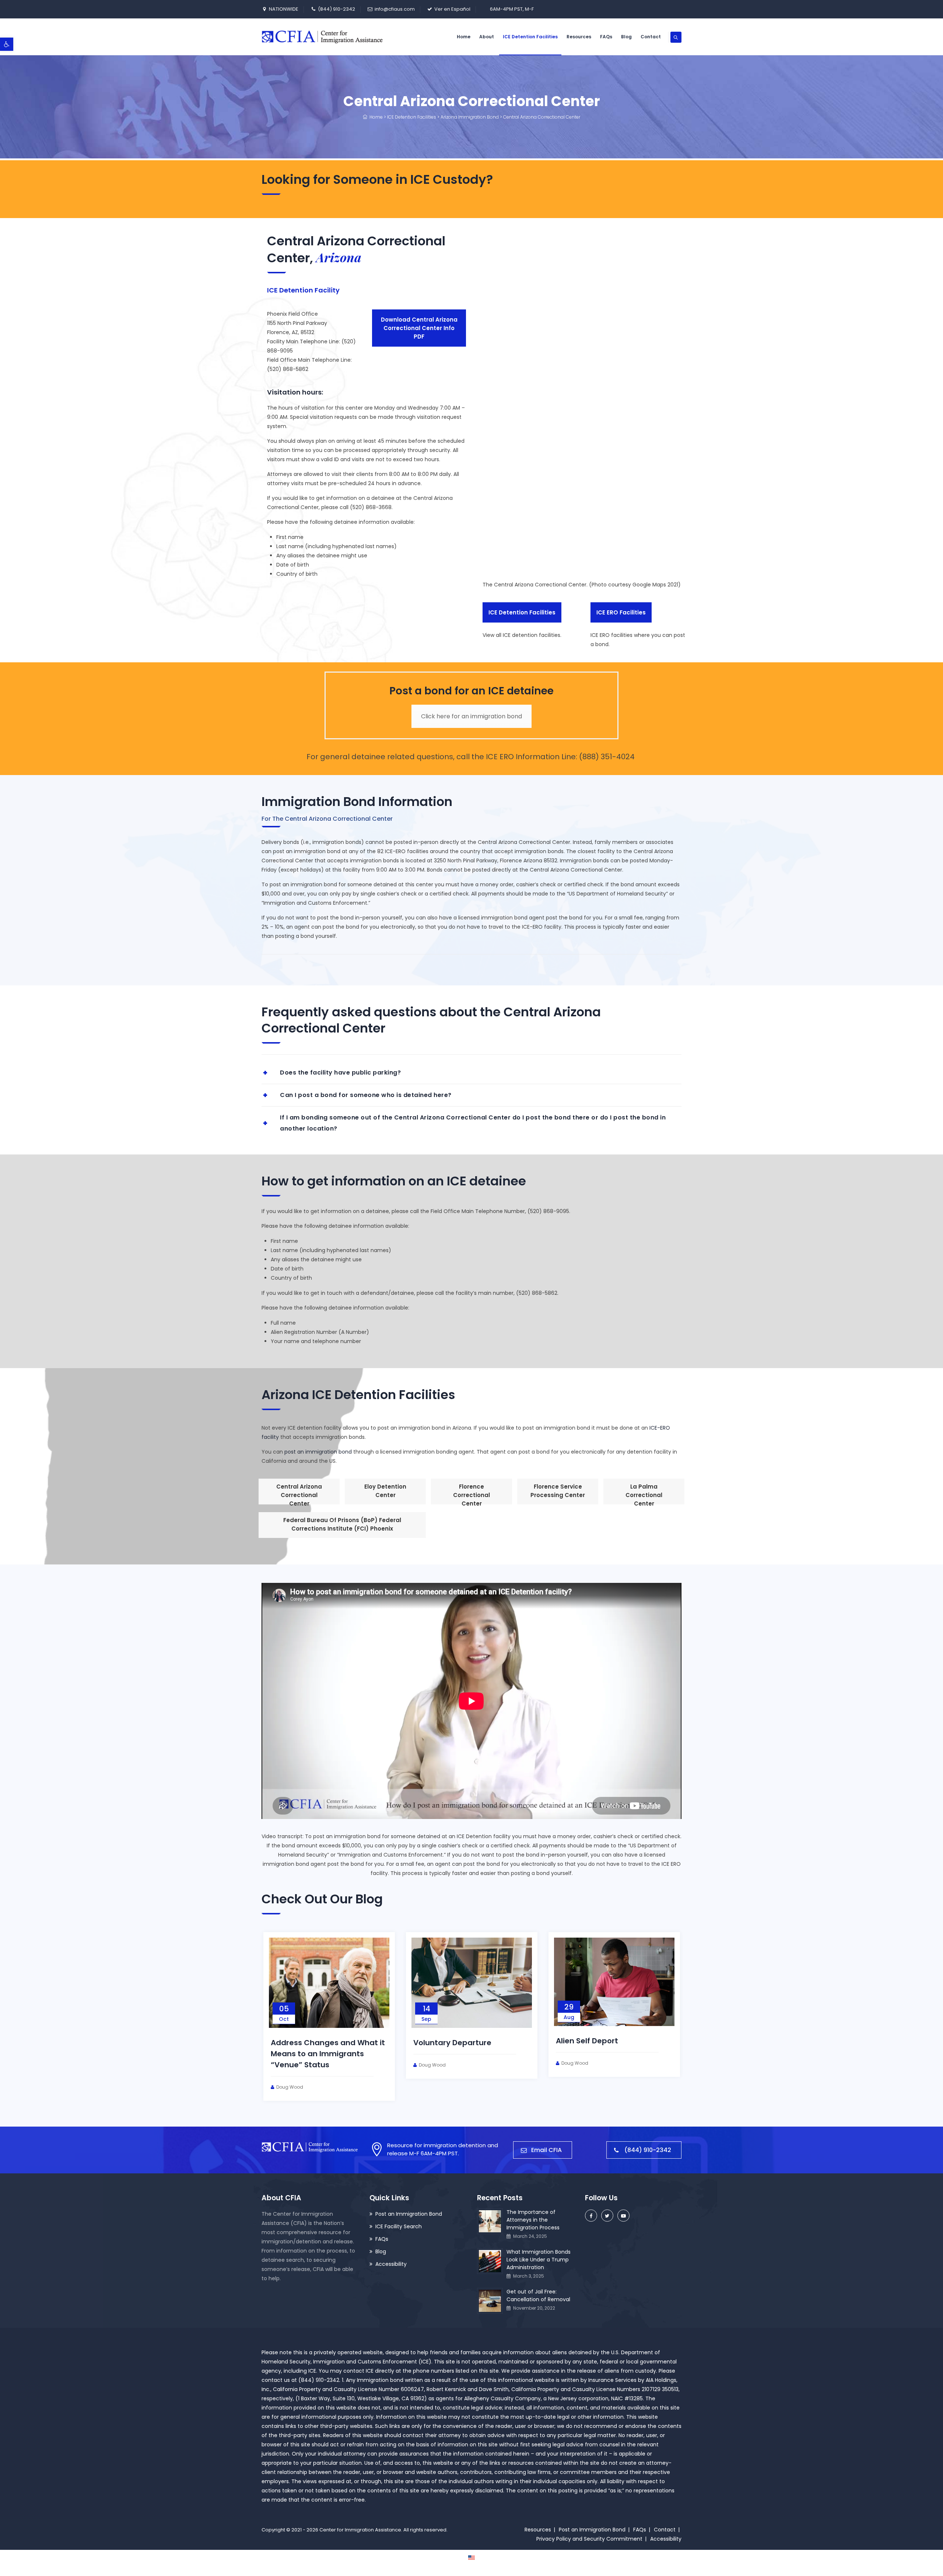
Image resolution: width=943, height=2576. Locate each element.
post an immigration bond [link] (318, 1452)
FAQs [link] (606, 37)
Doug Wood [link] (336, 2076)
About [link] (487, 37)
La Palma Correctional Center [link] (644, 1494)
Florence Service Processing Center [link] (558, 1491)
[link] (7, 44)
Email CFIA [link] (546, 2150)
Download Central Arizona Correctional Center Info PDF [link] (419, 328)
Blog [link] (626, 37)
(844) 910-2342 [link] (336, 9)
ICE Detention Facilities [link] (530, 37)
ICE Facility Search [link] (399, 2226)
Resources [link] (579, 37)
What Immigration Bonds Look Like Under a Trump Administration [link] (516, 2054)
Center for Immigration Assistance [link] (360, 2530)
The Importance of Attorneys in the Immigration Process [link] (533, 2220)
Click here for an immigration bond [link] (471, 716)
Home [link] (464, 37)
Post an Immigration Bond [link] (409, 2214)
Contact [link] (651, 37)
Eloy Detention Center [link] (385, 1491)
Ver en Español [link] (452, 9)
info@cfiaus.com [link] (395, 9)
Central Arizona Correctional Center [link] (299, 1494)
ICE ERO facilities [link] (621, 612)
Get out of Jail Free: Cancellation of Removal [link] (538, 2295)
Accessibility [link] (391, 2264)
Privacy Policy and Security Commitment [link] (589, 2539)
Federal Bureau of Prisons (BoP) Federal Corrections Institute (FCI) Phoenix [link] (342, 1524)
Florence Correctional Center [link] (471, 1494)
